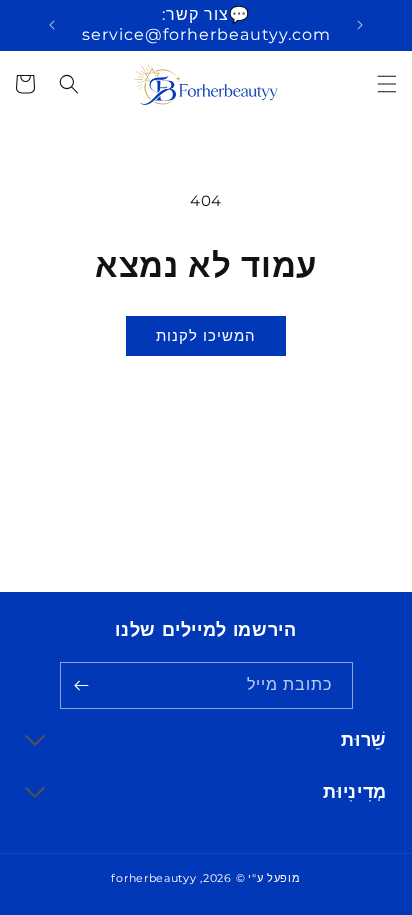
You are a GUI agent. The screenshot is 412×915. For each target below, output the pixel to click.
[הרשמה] (82, 685)
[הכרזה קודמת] (360, 25)
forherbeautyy (153, 878)
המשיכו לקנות (206, 335)
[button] (387, 84)
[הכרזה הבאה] (52, 25)
